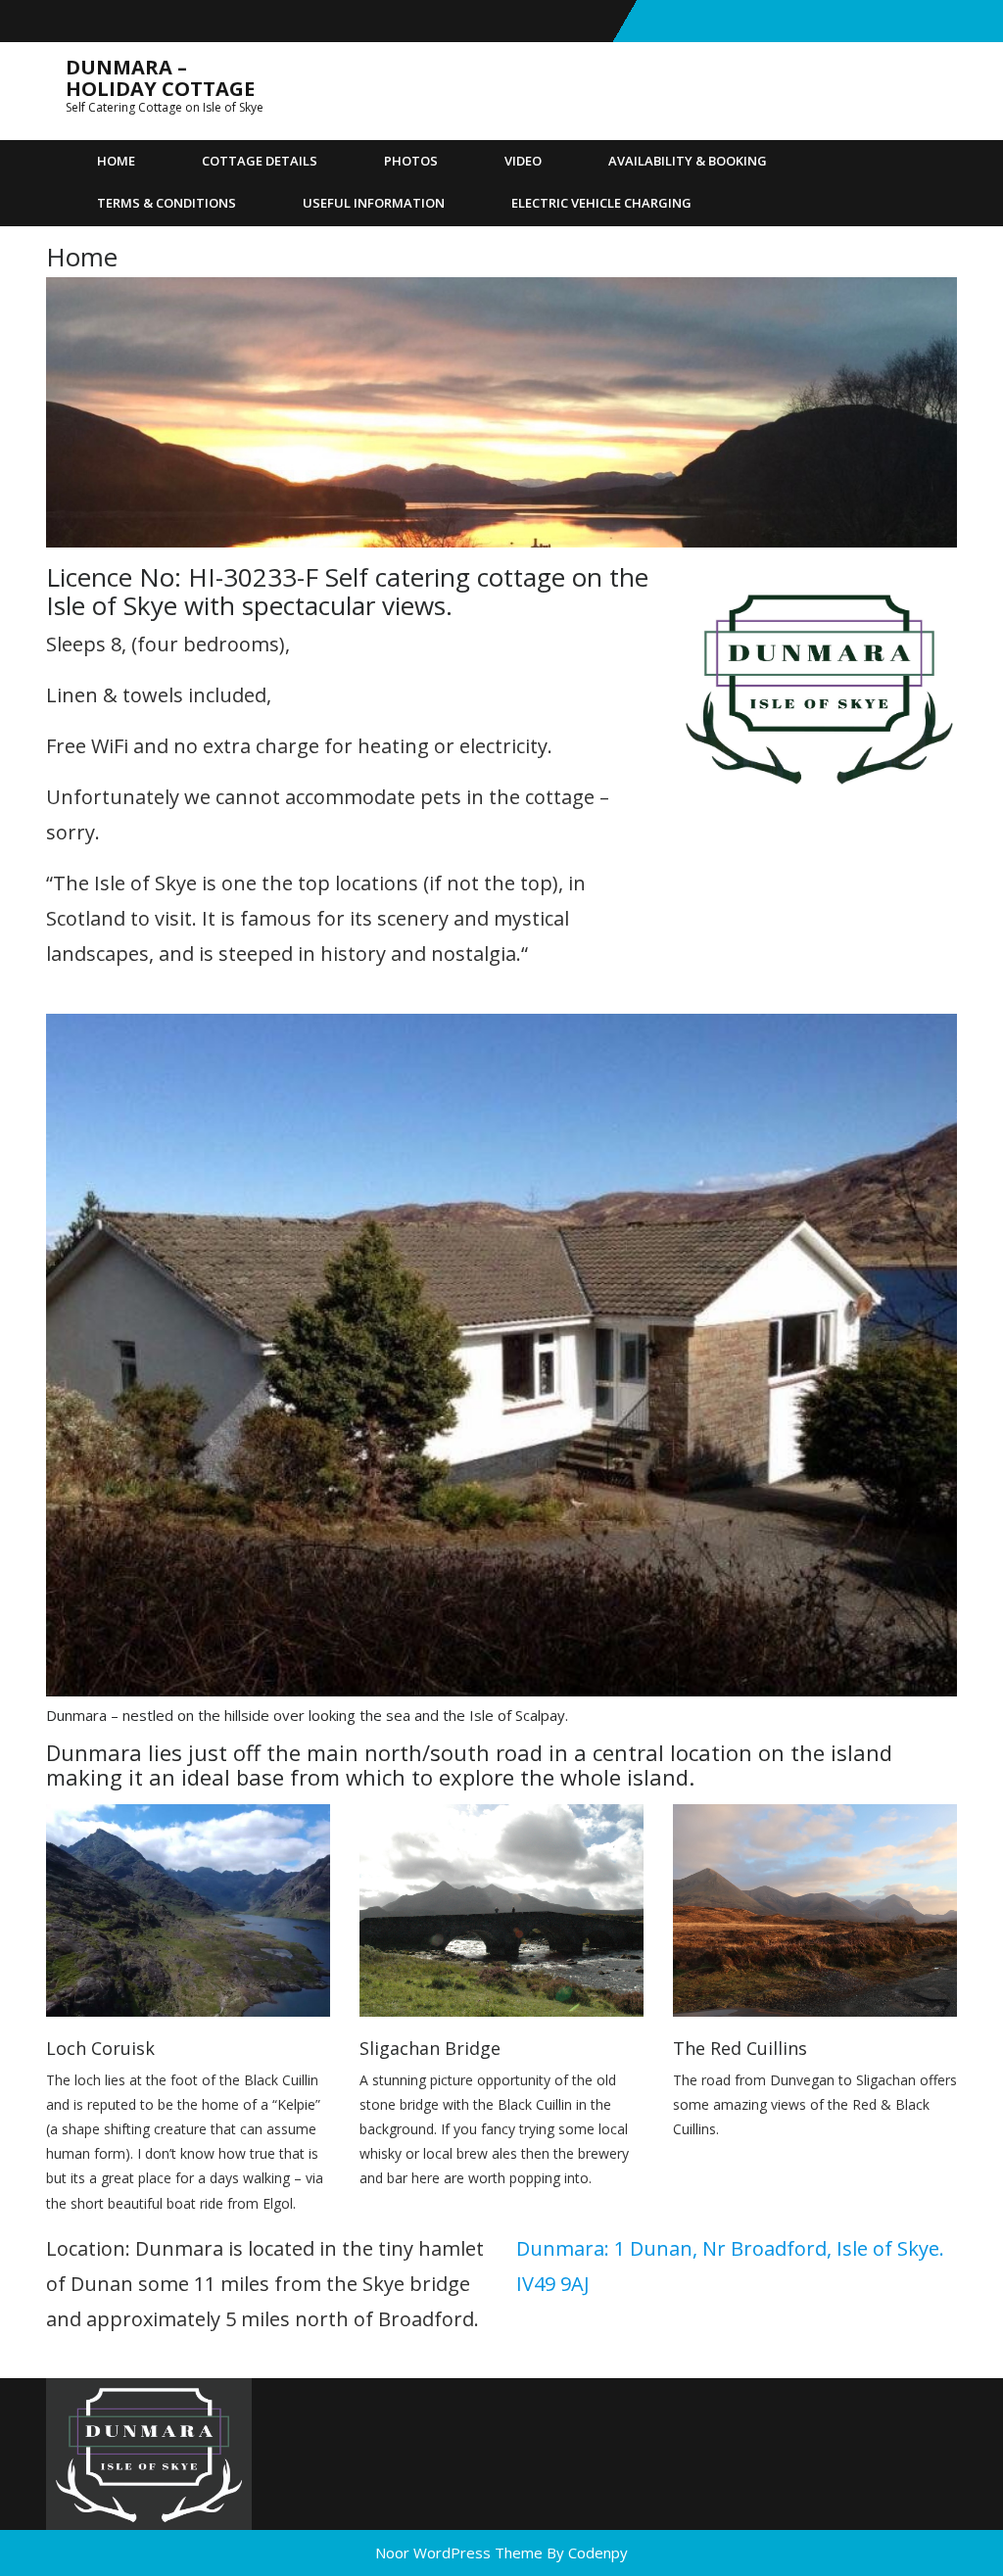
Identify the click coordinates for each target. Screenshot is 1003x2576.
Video (523, 161)
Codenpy (598, 2552)
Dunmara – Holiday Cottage (160, 78)
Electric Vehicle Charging (601, 203)
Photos (411, 161)
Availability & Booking (688, 161)
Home (116, 161)
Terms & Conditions (167, 203)
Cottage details (260, 161)
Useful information (374, 203)
